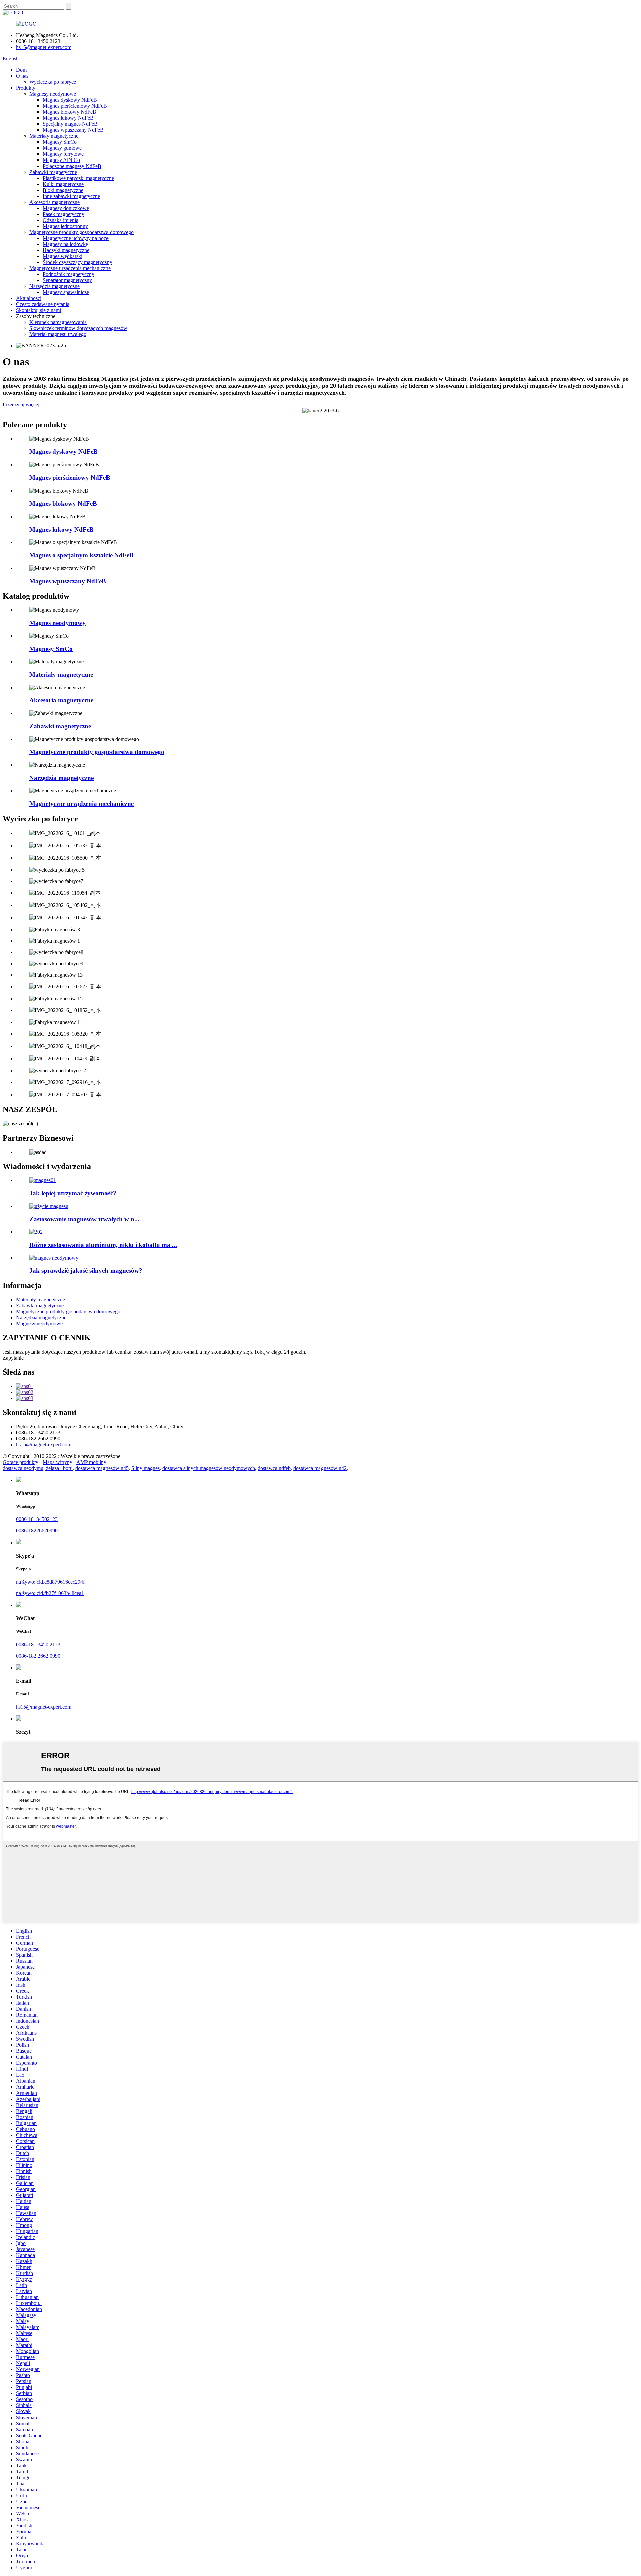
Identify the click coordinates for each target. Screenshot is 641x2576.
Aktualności (29, 298)
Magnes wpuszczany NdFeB (73, 130)
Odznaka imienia (61, 220)
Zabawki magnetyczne (53, 172)
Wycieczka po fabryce (53, 82)
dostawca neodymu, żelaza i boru (38, 1468)
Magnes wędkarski (63, 256)
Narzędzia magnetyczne (55, 286)
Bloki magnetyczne (63, 190)
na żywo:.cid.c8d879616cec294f (50, 1582)
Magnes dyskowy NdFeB (70, 100)
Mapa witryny (58, 1462)
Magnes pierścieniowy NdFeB (75, 106)
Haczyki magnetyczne (66, 250)
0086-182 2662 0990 (38, 1656)
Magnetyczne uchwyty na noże (76, 238)
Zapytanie (13, 1358)
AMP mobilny (91, 1462)
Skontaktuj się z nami (39, 310)
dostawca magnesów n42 (320, 1468)
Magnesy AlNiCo (61, 160)
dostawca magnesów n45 (102, 1468)
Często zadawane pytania (43, 304)
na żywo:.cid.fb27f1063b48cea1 (50, 1593)
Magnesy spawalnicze (66, 292)
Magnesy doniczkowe (66, 208)
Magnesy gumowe (62, 148)
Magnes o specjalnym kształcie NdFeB (81, 555)
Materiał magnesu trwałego (58, 334)
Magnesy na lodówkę (65, 244)
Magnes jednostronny (65, 226)
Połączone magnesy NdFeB (72, 166)
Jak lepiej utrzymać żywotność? (73, 1193)
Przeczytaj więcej (21, 405)
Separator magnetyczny (67, 280)
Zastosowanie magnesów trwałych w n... (84, 1219)
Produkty (26, 88)
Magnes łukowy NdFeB (68, 118)
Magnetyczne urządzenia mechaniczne (70, 268)
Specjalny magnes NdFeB (70, 124)
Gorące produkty (21, 1462)
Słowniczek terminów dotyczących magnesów (78, 328)
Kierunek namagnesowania (58, 322)
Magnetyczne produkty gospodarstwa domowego (81, 232)
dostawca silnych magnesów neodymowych (209, 1468)
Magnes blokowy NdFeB (70, 112)
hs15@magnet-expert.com (44, 47)
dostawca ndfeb (274, 1468)
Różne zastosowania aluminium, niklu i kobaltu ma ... (103, 1245)
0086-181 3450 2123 (38, 1645)
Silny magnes (145, 1468)
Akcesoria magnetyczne (55, 202)
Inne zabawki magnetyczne (71, 196)
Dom (21, 70)
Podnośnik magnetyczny (69, 274)
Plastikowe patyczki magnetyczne (78, 178)
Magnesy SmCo (60, 142)
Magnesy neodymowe (53, 94)
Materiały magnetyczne (54, 136)
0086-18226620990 (37, 1530)
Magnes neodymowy (58, 623)
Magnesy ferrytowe (63, 154)
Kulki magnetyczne (63, 184)
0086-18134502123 (37, 1519)
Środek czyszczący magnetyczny (77, 262)
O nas (22, 76)
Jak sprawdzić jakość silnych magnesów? (86, 1270)
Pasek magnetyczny (64, 214)
